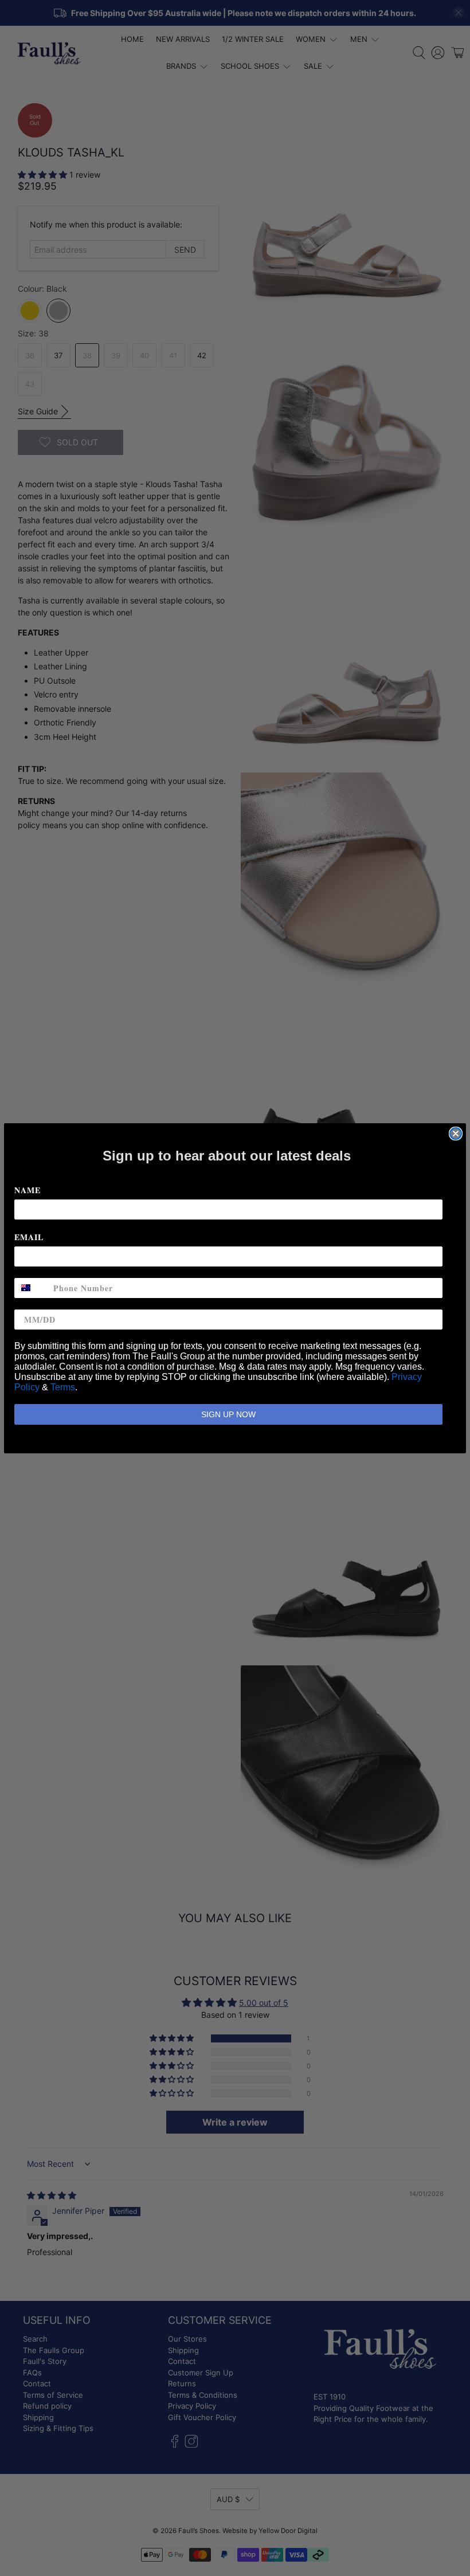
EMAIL (29, 1237)
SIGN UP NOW (228, 1414)
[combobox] (31, 1288)
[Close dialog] (456, 1134)
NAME (28, 1190)
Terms (63, 1387)
